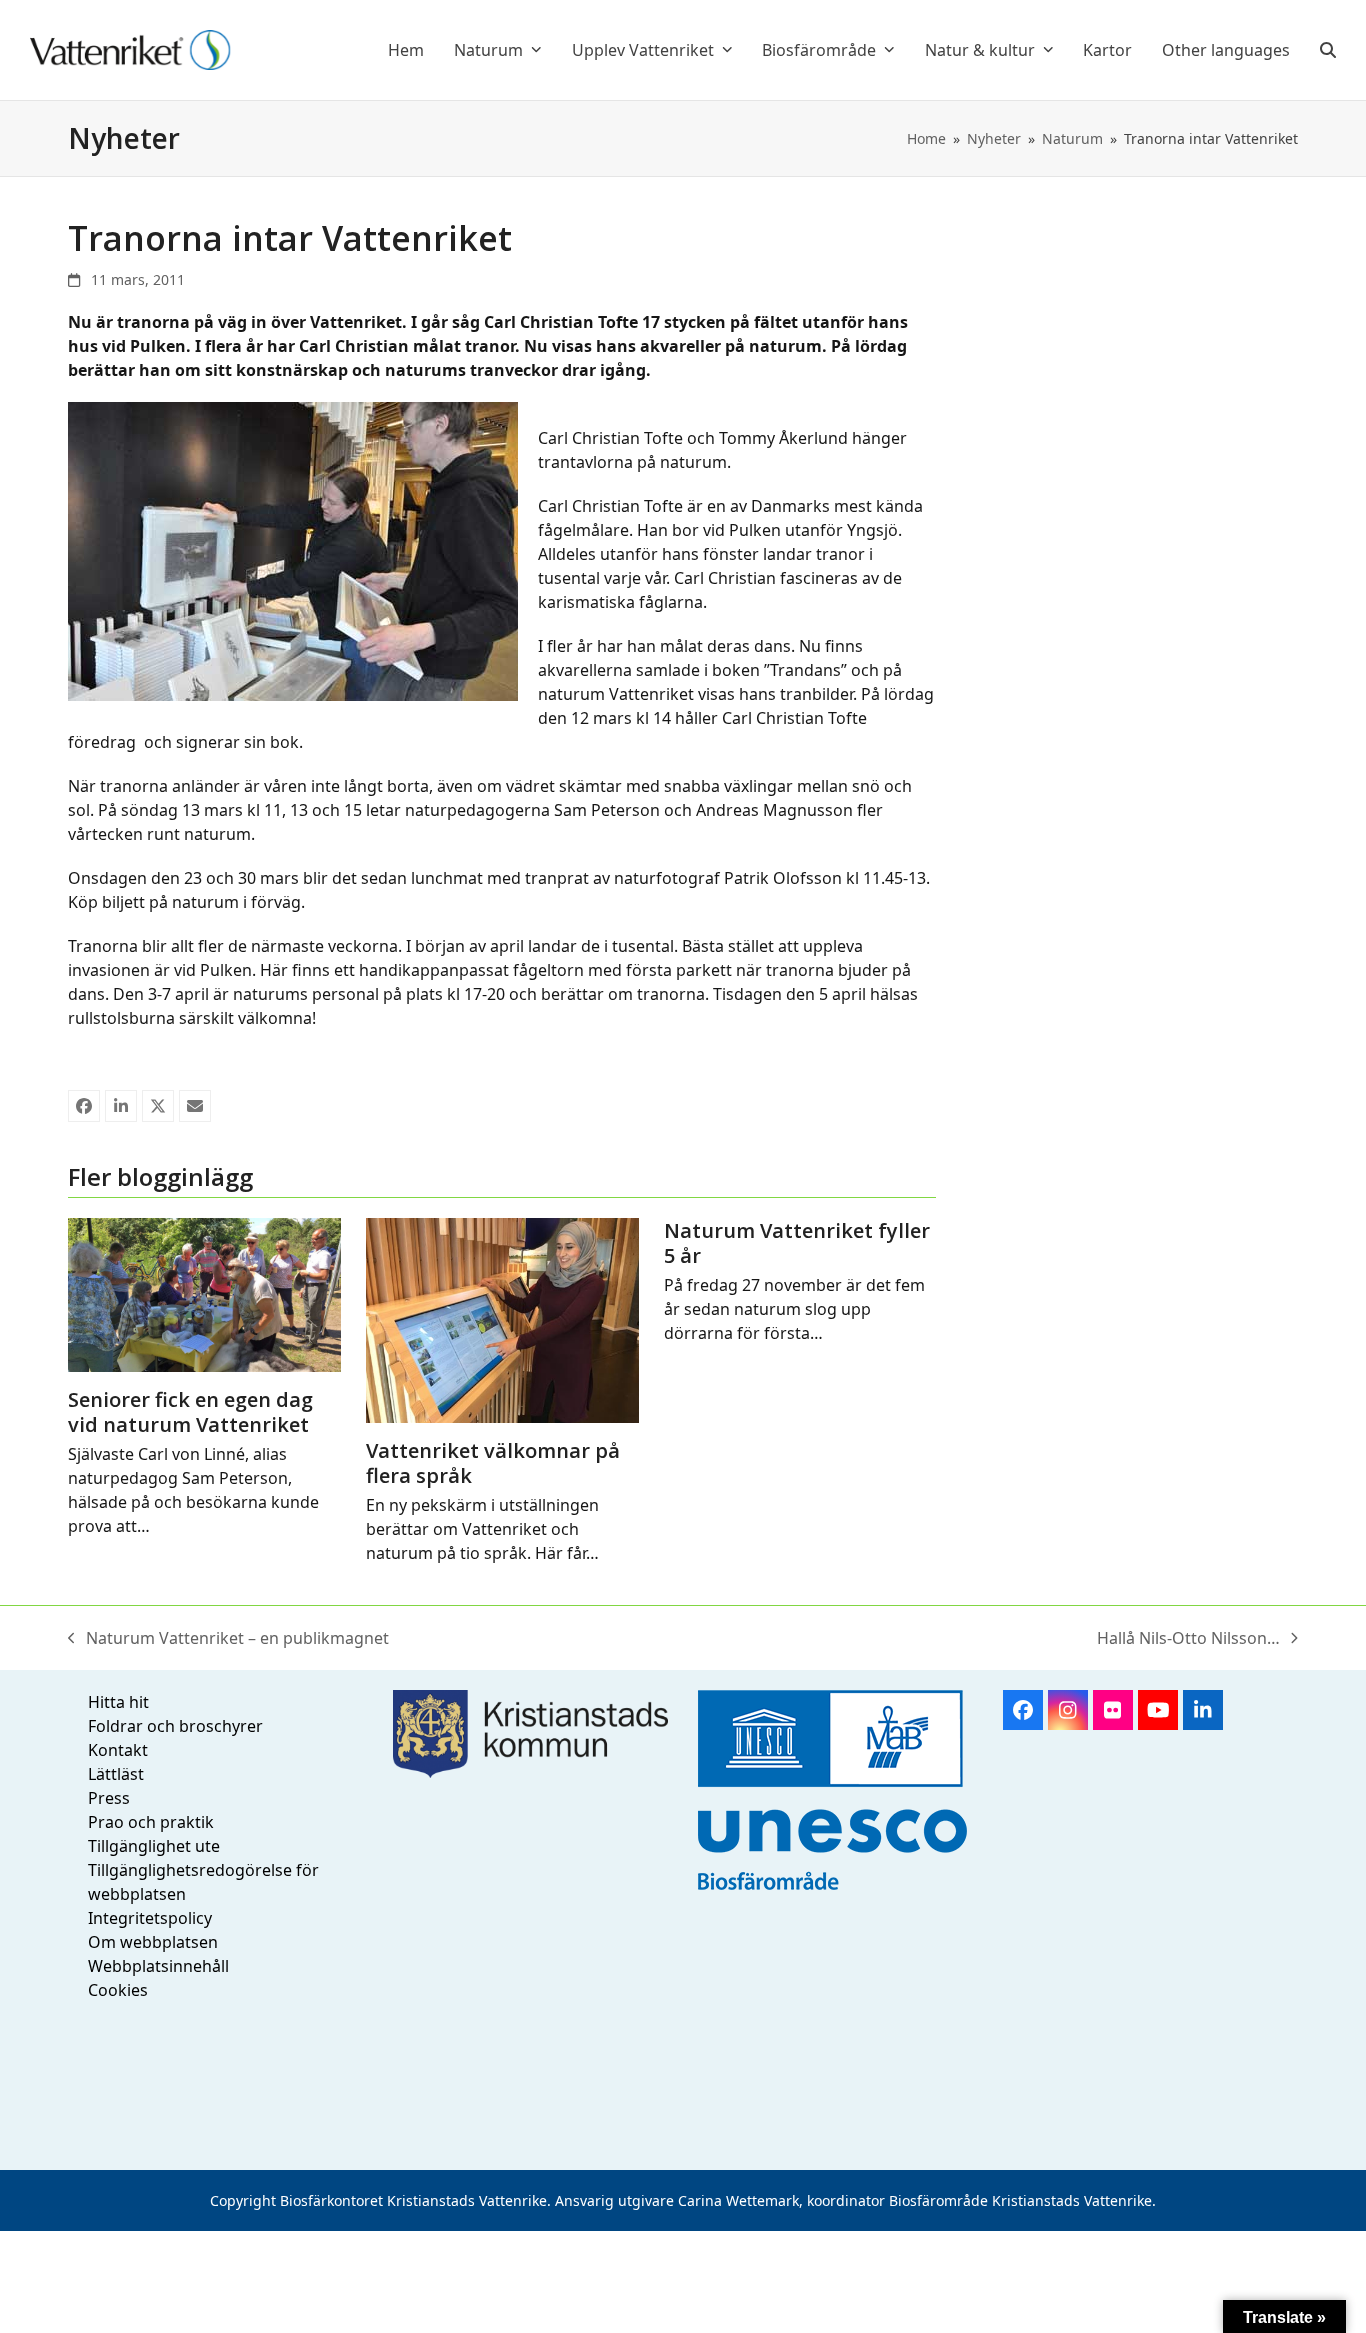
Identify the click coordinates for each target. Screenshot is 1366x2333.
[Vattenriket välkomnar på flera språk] (502, 1319)
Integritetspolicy (150, 1918)
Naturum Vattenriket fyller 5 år (797, 1243)
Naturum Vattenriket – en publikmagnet (228, 1638)
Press (109, 1798)
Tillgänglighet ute (154, 1846)
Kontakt (118, 1750)
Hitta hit (118, 1702)
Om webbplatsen (153, 1942)
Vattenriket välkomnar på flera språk (493, 1463)
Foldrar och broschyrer (175, 1726)
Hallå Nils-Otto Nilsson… (1188, 1638)
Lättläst (116, 1774)
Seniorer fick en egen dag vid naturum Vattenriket (190, 1412)
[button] (1328, 50)
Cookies (118, 1990)
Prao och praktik (151, 1822)
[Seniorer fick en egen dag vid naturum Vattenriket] (204, 1293)
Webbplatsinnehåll (158, 1966)
